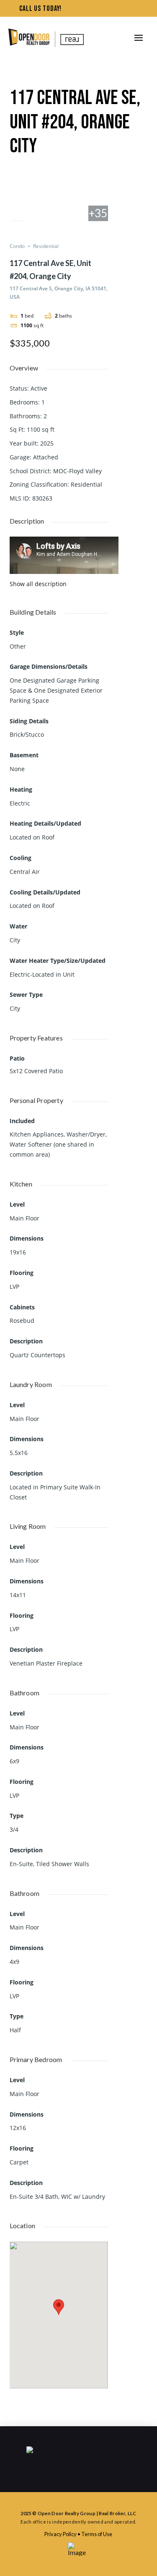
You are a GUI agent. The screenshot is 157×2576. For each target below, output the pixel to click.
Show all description (38, 584)
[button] (139, 38)
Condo (17, 246)
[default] (98, 180)
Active (39, 388)
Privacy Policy (60, 2534)
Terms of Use (97, 2534)
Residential (46, 246)
